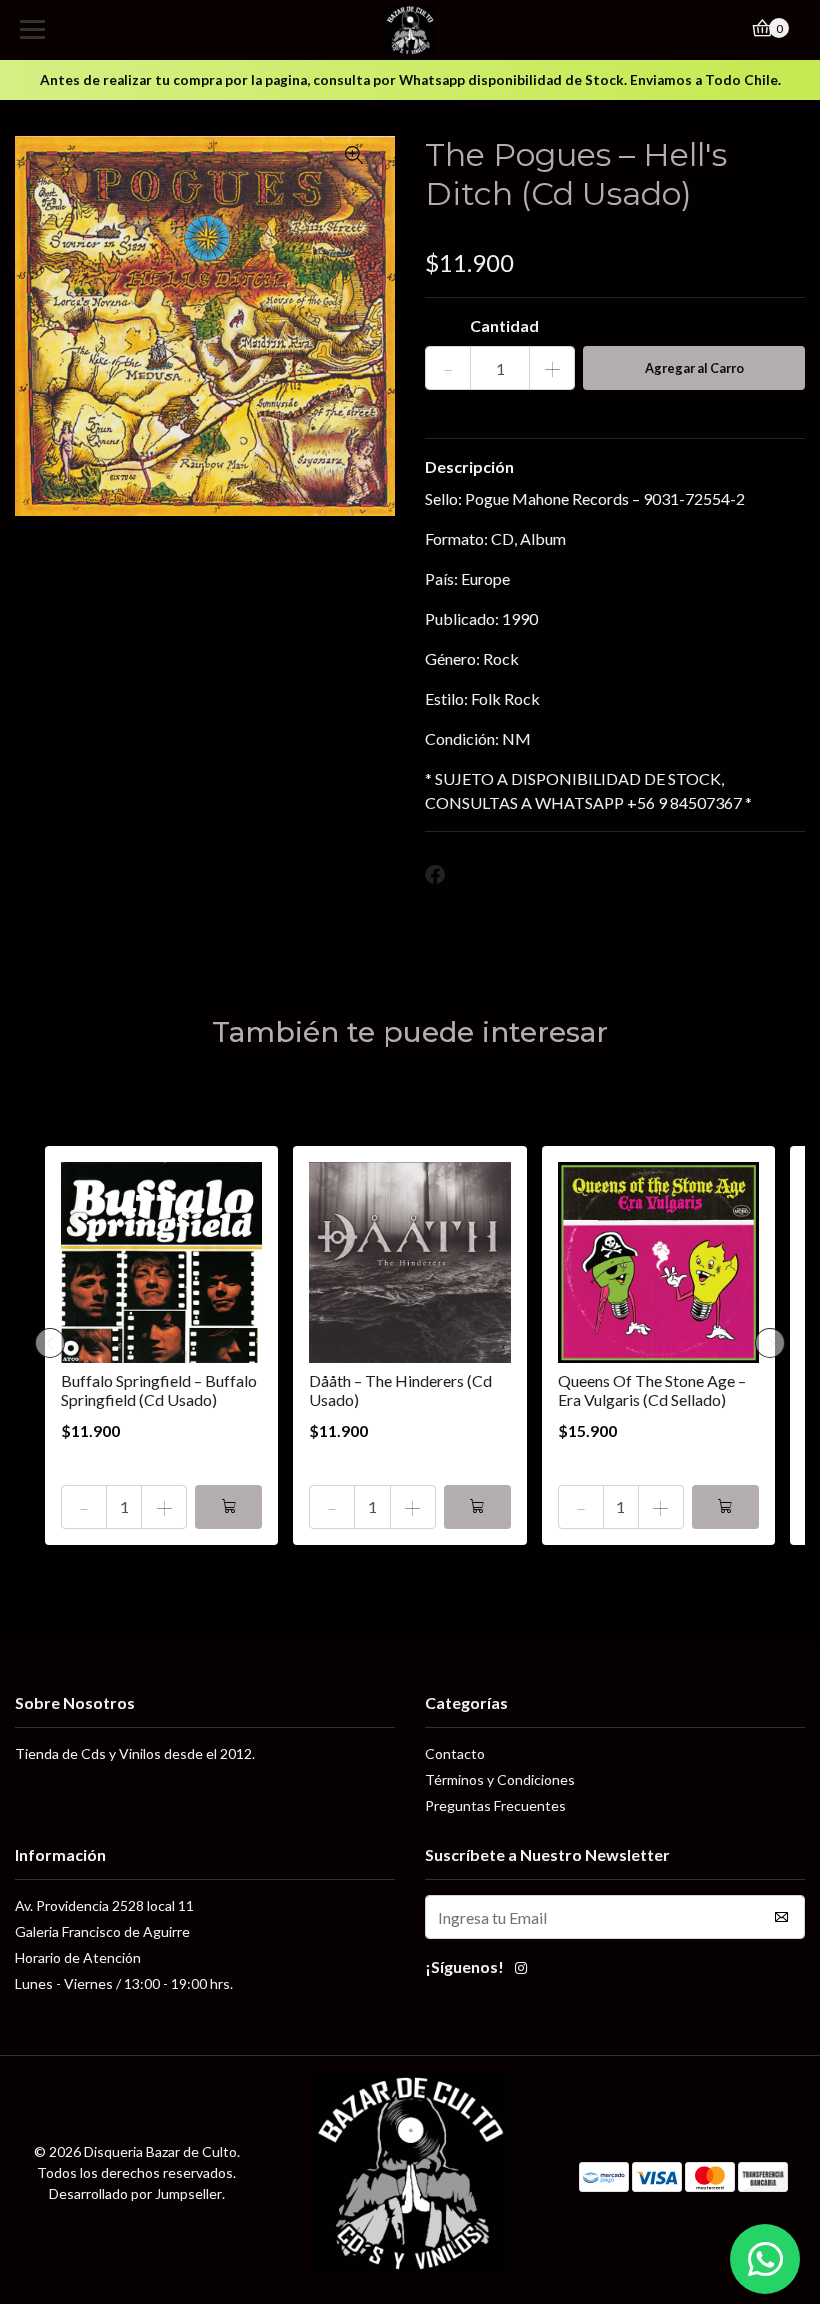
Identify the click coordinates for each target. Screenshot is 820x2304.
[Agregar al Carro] (228, 1507)
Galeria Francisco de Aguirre (102, 1931)
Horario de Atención (78, 1957)
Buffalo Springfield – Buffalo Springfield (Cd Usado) (159, 1390)
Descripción (469, 466)
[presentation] (50, 1343)
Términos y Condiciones (500, 1779)
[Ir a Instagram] (521, 1970)
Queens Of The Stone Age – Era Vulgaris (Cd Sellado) (652, 1390)
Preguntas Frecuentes (495, 1805)
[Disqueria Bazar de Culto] (410, 30)
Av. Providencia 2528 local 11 (104, 1905)
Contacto (455, 1753)
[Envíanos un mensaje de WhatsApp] (765, 2259)
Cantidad (504, 325)
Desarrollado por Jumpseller (135, 2193)
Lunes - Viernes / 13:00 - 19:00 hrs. (124, 1983)
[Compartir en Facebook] (435, 875)
